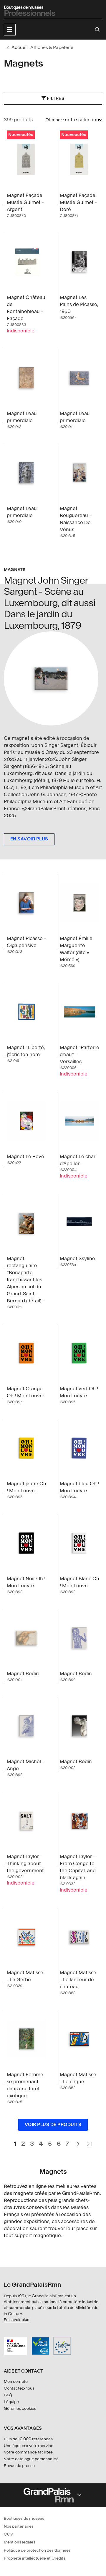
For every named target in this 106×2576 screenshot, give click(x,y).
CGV (9, 2534)
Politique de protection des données (37, 2550)
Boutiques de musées (24, 2518)
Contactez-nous (19, 2388)
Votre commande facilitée (28, 2452)
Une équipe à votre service (29, 2446)
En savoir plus (16, 2320)
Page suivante (77, 2141)
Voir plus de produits (53, 2125)
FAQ (8, 2395)
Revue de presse (19, 2466)
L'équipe (11, 2402)
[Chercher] (97, 30)
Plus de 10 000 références (28, 2439)
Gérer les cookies (20, 2408)
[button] (10, 30)
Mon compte (16, 2382)
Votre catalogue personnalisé (31, 2459)
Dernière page (89, 2141)
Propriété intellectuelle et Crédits (35, 2558)
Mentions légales (20, 2542)
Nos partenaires (19, 2526)
